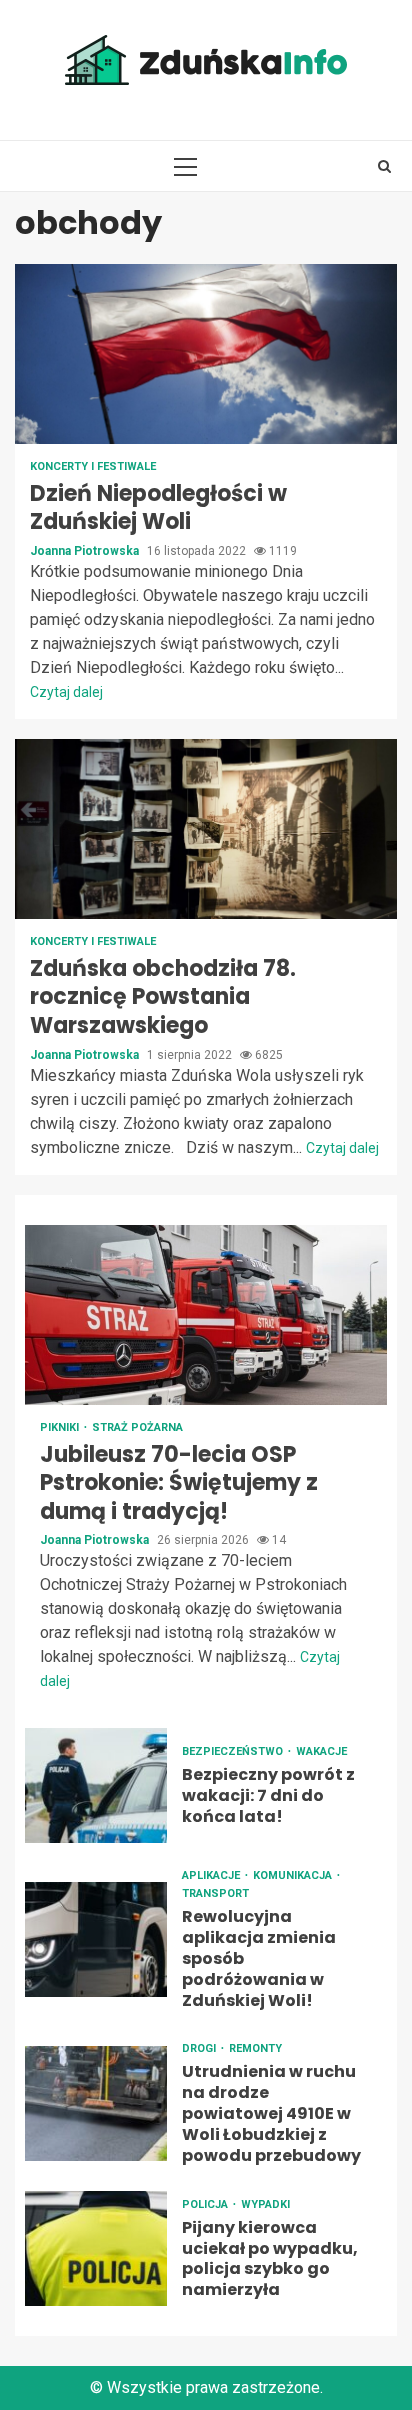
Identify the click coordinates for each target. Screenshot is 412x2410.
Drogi (200, 2048)
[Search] (384, 166)
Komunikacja (294, 1875)
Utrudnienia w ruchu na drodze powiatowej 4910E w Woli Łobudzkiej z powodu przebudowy (96, 2103)
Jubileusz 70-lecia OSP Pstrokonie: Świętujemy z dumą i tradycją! (206, 1315)
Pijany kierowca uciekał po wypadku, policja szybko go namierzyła (96, 2248)
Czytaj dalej (66, 692)
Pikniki (61, 1427)
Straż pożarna (137, 1427)
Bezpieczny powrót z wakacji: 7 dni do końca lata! (96, 1785)
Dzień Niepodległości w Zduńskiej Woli (206, 354)
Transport (215, 1893)
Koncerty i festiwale (93, 466)
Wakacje (321, 1751)
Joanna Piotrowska (86, 551)
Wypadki (265, 2204)
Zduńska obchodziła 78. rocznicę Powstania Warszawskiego (206, 829)
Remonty (255, 2048)
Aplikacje (212, 1875)
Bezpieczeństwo (234, 1751)
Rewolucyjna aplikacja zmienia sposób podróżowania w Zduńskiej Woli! (96, 1939)
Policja (206, 2204)
